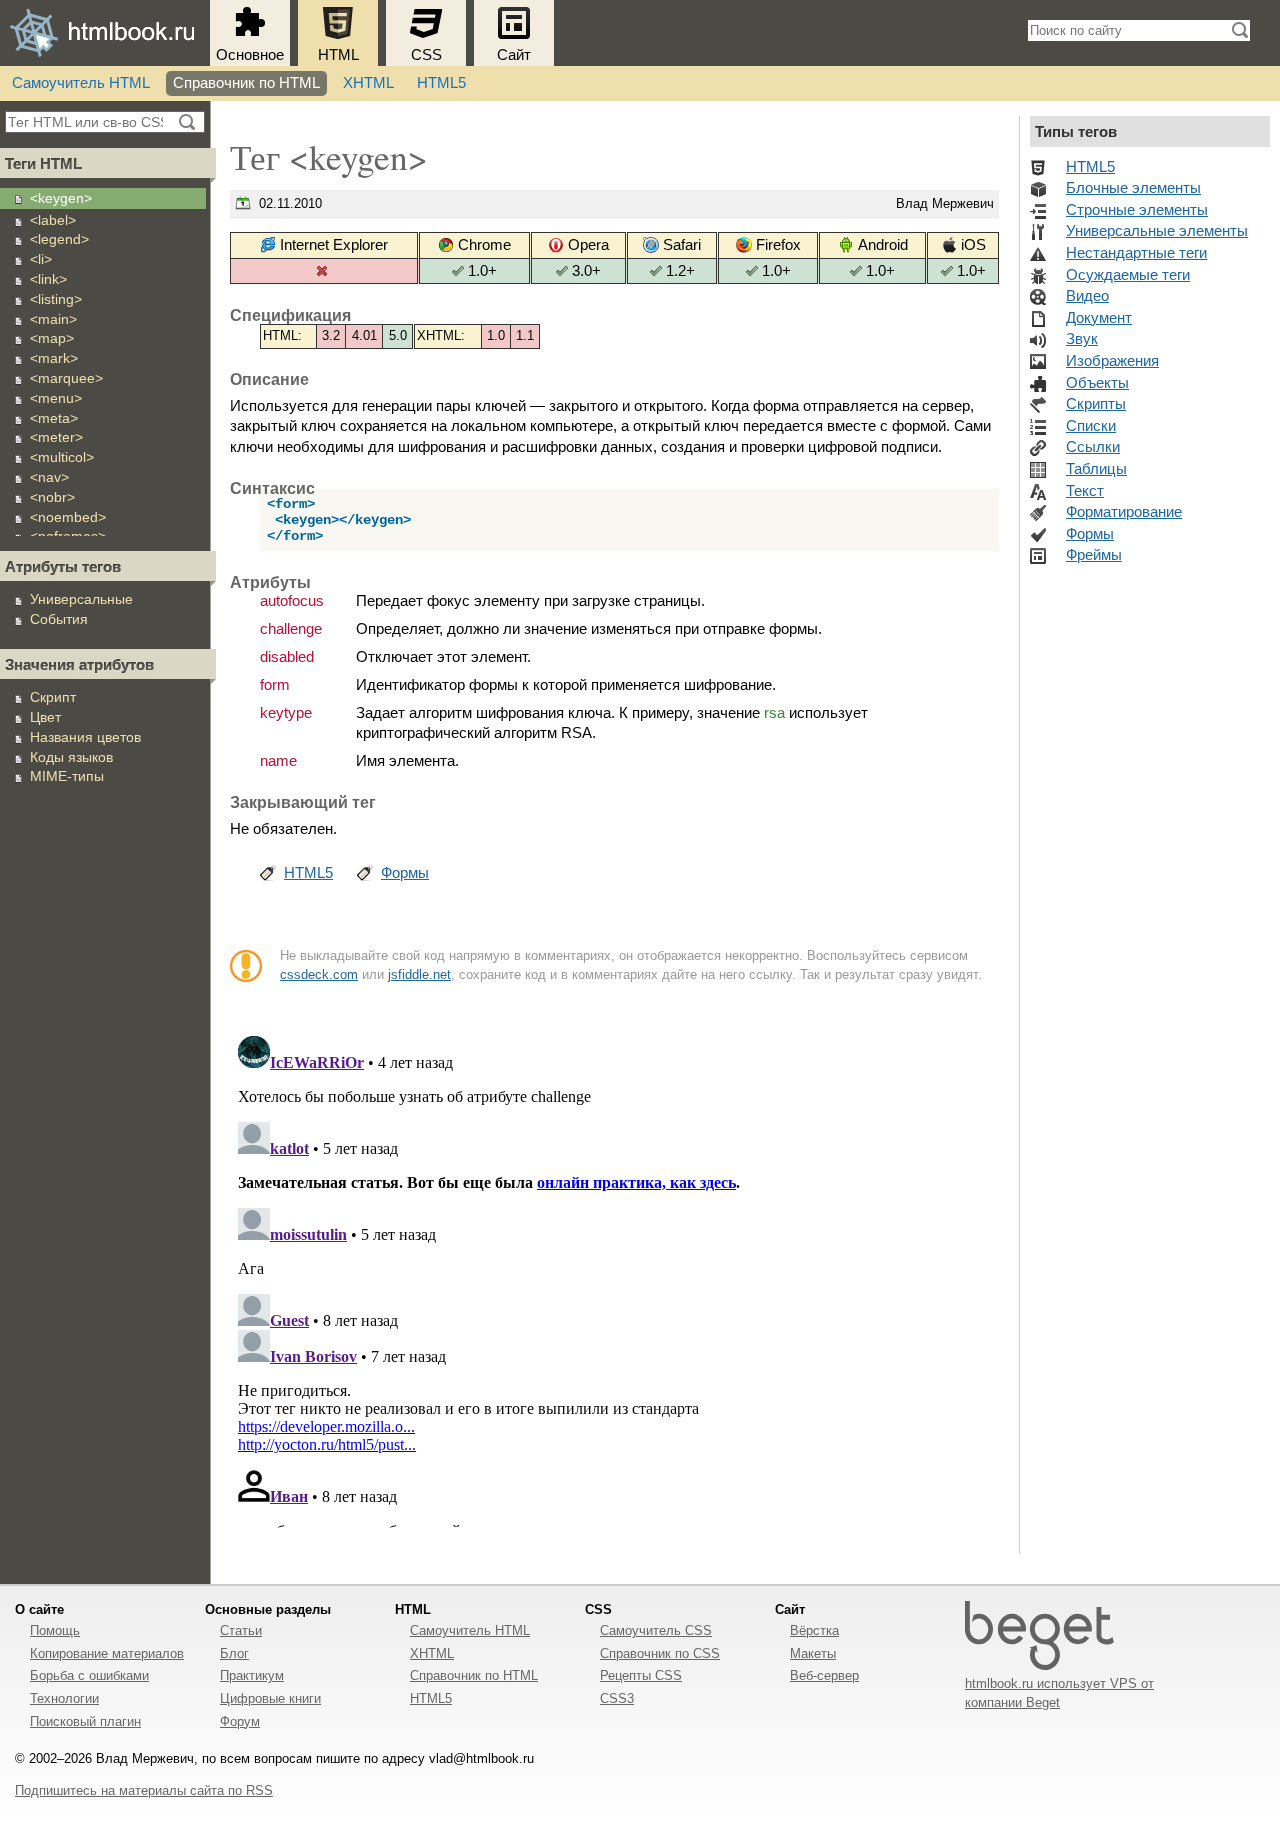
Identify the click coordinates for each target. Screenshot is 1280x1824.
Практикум (252, 1675)
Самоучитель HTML (81, 83)
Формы (405, 873)
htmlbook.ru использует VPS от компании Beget (1059, 1693)
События (59, 619)
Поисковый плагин (85, 1721)
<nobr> (52, 497)
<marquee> (66, 378)
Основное (250, 55)
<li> (41, 259)
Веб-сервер (824, 1675)
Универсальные (81, 599)
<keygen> (61, 198)
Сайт (514, 55)
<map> (52, 338)
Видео (1087, 296)
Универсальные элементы (1157, 231)
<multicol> (62, 457)
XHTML (368, 83)
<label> (53, 220)
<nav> (49, 477)
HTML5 (441, 83)
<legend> (59, 239)
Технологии (64, 1698)
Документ (1099, 318)
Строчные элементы (1137, 210)
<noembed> (68, 517)
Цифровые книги (270, 1698)
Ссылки (1093, 447)
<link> (48, 279)
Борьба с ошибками (89, 1675)
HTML (338, 55)
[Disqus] (614, 1278)
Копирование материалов (107, 1653)
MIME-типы (67, 776)
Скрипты (1096, 404)
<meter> (56, 437)
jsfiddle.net (419, 974)
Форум (240, 1721)
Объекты (1097, 383)
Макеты (813, 1653)
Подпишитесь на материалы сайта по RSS (144, 1790)
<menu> (56, 398)
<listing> (56, 299)
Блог (234, 1653)
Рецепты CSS (641, 1675)
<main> (53, 319)
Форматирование (1124, 512)
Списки (1091, 426)
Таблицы (1096, 469)
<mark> (54, 358)
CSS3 (617, 1698)
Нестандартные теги (1136, 253)
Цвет (45, 717)
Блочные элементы (1133, 188)
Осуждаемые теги (1128, 275)
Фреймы (1094, 555)
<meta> (54, 418)
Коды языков (71, 757)
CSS (426, 55)
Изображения (1112, 361)
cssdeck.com (319, 974)
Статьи (241, 1630)
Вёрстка (814, 1630)
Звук (1082, 339)
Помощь (55, 1630)
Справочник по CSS (660, 1653)
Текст (1085, 491)
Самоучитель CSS (656, 1630)
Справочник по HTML (246, 83)
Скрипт (53, 697)
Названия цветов (85, 737)
